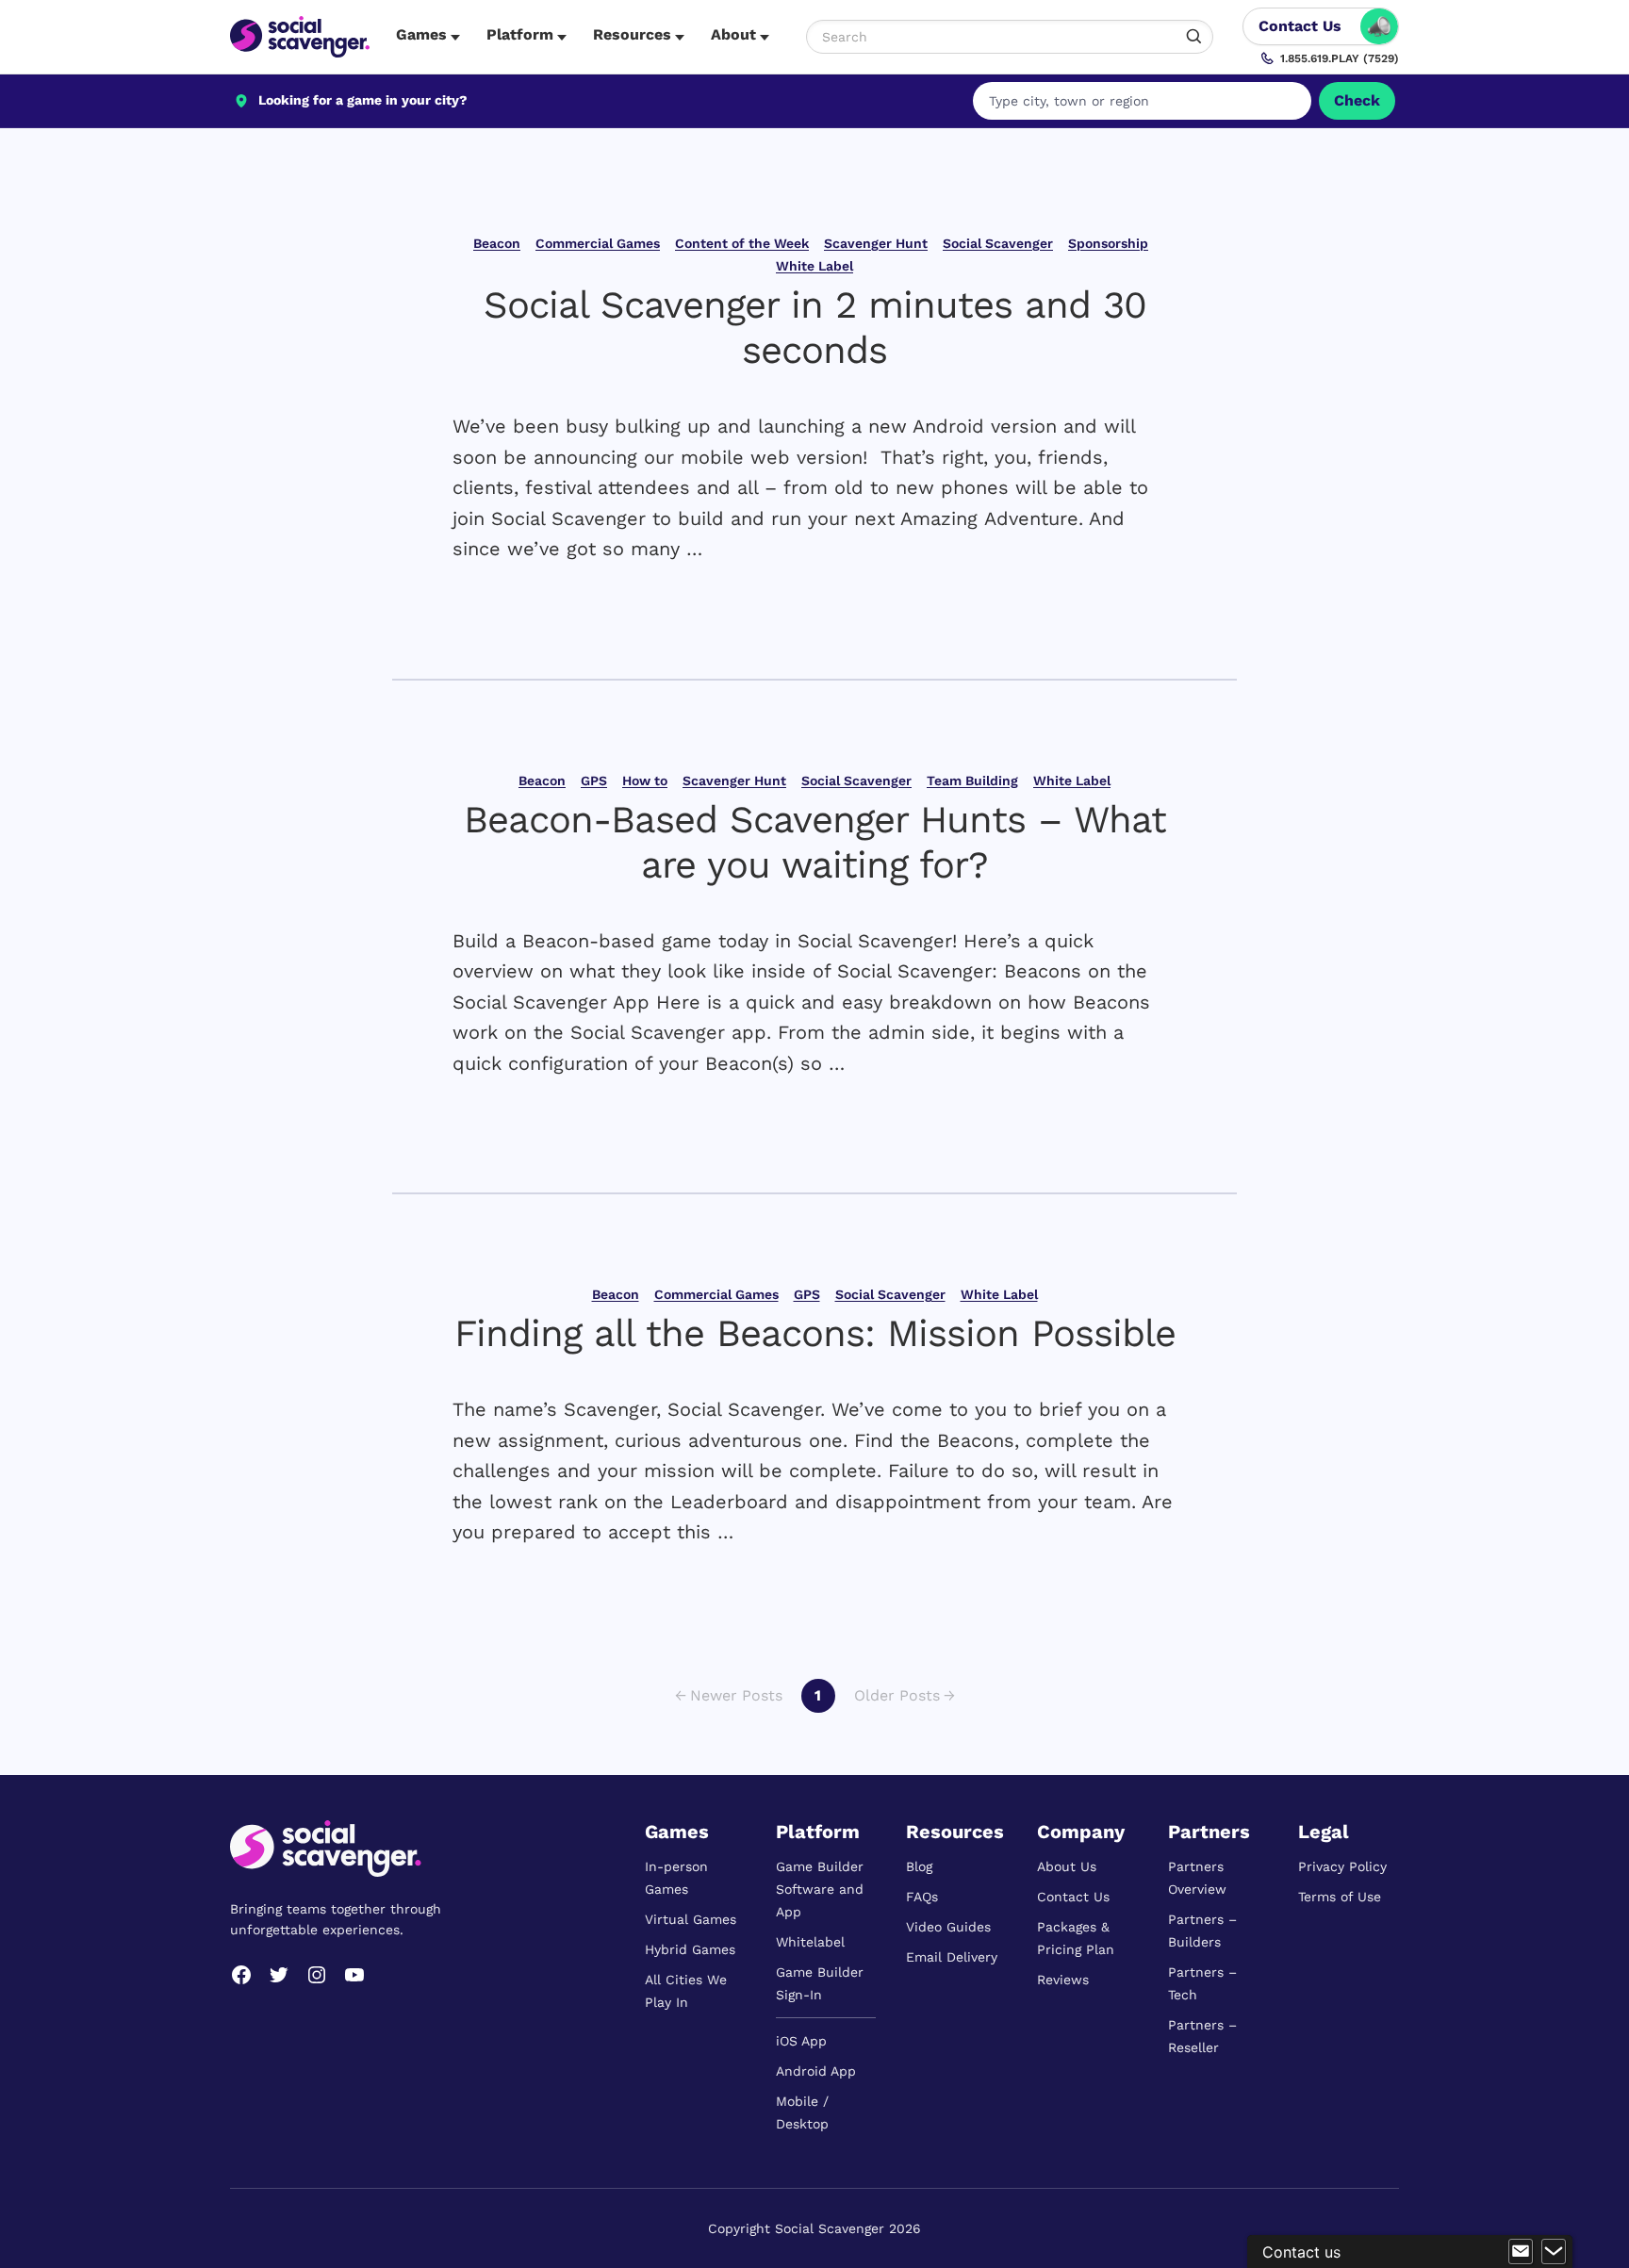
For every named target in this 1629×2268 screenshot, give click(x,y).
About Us (1067, 1866)
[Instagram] (317, 1975)
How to (645, 781)
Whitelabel (810, 1942)
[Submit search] (1194, 37)
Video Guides (948, 1927)
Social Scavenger (998, 243)
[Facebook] (241, 1975)
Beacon (497, 243)
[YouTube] (354, 1975)
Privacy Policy (1342, 1866)
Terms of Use (1340, 1897)
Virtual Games (691, 1919)
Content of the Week (742, 243)
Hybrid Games (690, 1949)
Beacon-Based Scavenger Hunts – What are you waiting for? (815, 842)
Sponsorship (1108, 243)
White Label (814, 266)
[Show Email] (1521, 2252)
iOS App (801, 2041)
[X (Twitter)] (279, 1975)
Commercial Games (598, 243)
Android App (816, 2071)
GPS (594, 781)
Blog (919, 1866)
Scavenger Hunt (876, 243)
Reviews (1063, 1980)
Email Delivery (952, 1957)
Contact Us (1073, 1897)
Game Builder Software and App (820, 1889)
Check (1357, 100)
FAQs (922, 1897)
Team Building (972, 781)
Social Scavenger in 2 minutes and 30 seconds (815, 328)
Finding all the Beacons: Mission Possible (815, 1333)
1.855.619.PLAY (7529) (1340, 58)
